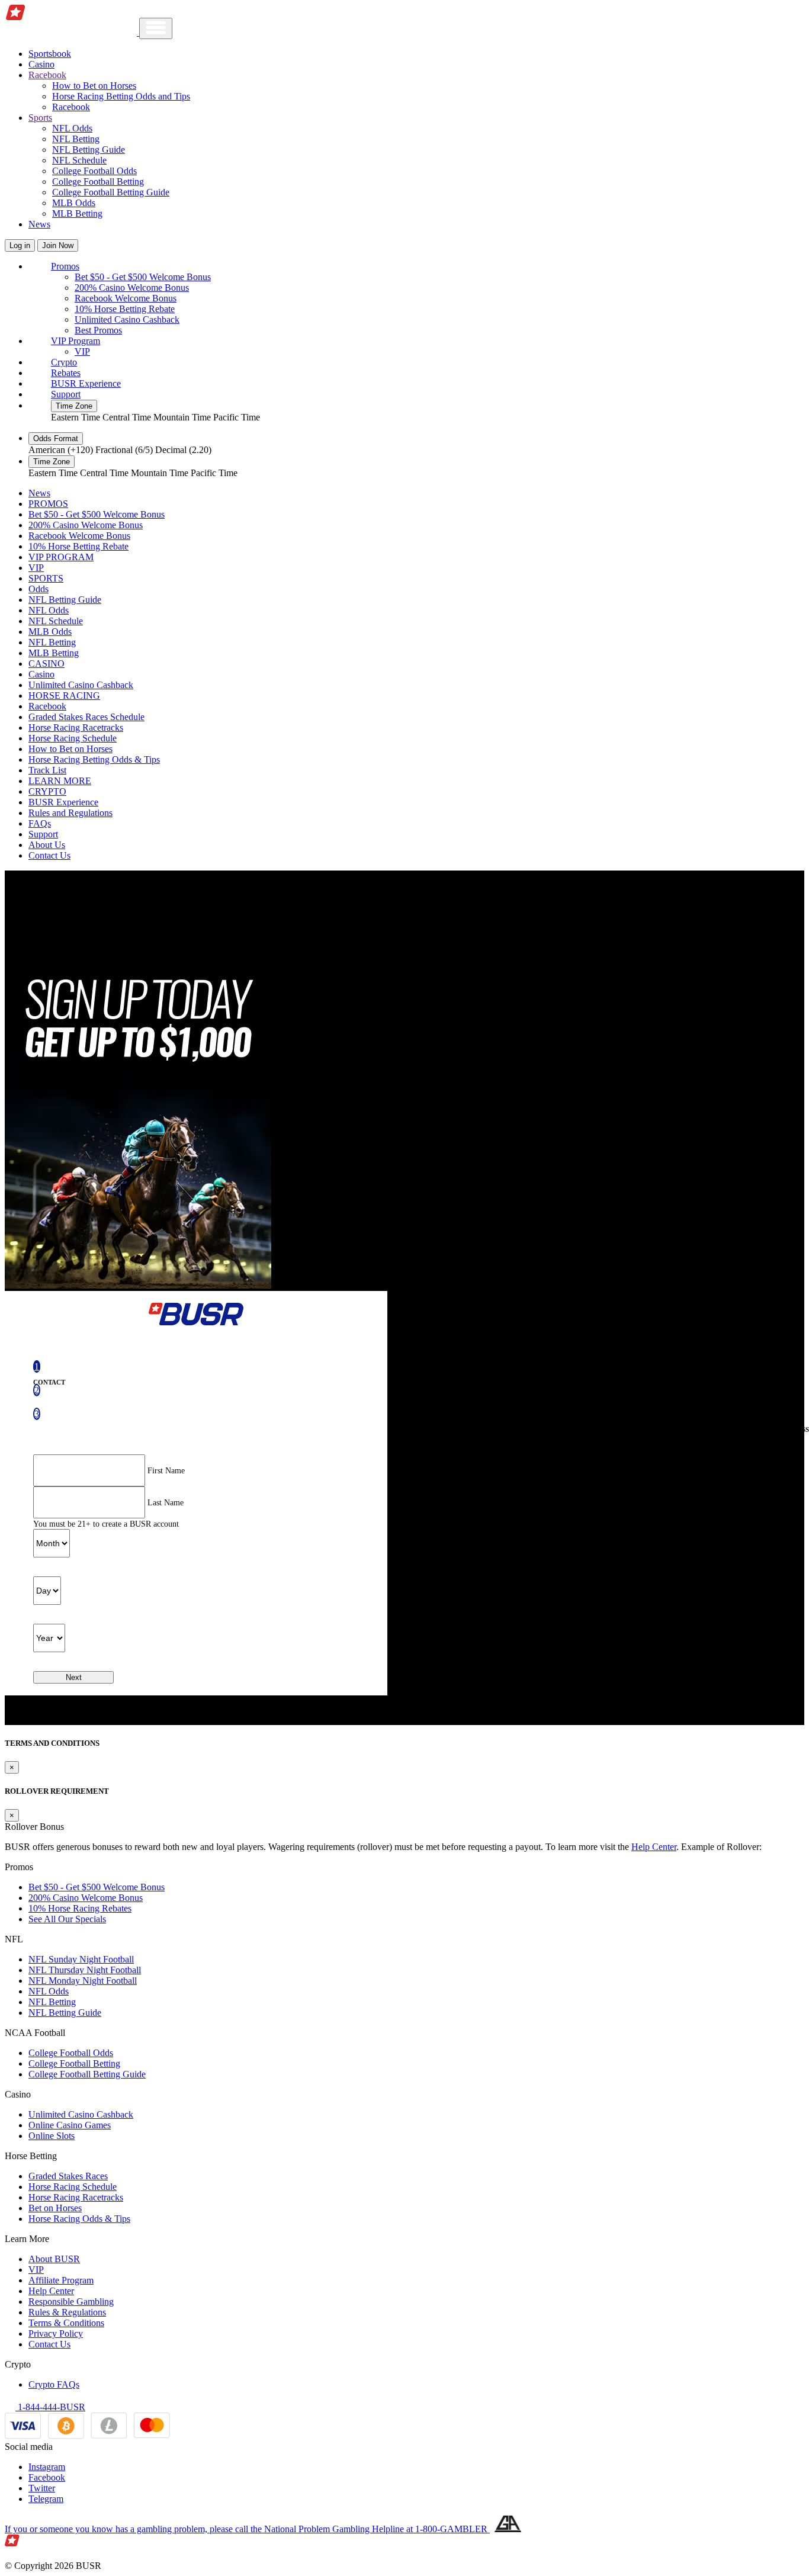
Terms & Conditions (66, 2323)
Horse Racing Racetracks (76, 727)
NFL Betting (76, 139)
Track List (47, 770)
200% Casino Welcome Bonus (132, 288)
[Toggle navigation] (156, 28)
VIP (82, 351)
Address (794, 1430)
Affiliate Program (61, 2280)
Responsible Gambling (71, 2302)
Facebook (47, 2477)
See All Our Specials (67, 1919)
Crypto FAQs (54, 2384)
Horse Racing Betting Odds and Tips (121, 96)
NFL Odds (72, 128)
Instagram (47, 2467)
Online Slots (52, 2136)
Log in (20, 245)
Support (66, 394)
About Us (47, 845)
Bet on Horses (55, 2208)
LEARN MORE (60, 781)
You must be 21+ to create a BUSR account (106, 1524)
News (39, 224)
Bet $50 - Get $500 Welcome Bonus (143, 277)
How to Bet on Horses (94, 86)
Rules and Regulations (70, 813)
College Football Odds (94, 171)
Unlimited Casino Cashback (127, 319)
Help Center (654, 1847)
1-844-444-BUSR (50, 2407)
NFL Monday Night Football (83, 1981)
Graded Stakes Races (68, 2176)
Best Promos (98, 330)
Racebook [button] (47, 75)
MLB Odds (74, 203)
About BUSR (54, 2259)
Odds (38, 589)
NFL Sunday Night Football (81, 1959)
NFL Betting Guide (89, 150)
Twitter (42, 2488)
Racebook (71, 107)
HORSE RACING (64, 696)
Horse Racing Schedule (73, 738)
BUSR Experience (86, 383)
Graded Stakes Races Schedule (86, 717)
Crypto (64, 362)
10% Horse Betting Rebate (125, 309)
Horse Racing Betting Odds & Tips (94, 759)
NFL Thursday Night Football (85, 1970)
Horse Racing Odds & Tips (79, 2219)
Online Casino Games (70, 2125)
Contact (49, 1382)
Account (405, 1406)
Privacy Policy (56, 2334)
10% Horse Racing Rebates (80, 1908)
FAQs (40, 823)
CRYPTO (47, 791)
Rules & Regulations (67, 2312)
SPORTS (46, 578)
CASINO (46, 664)
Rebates (66, 373)
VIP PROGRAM (61, 557)
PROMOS (48, 504)
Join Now (58, 245)
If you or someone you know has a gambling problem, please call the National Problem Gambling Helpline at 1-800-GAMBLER (247, 2529)
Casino (41, 64)
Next (74, 1677)
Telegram (46, 2499)
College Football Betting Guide (111, 192)
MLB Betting (77, 213)
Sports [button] (40, 118)
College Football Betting (98, 182)
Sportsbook (50, 54)
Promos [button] (65, 266)
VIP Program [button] (76, 341)
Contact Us (49, 855)
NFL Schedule (79, 160)
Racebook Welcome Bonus (126, 298)
